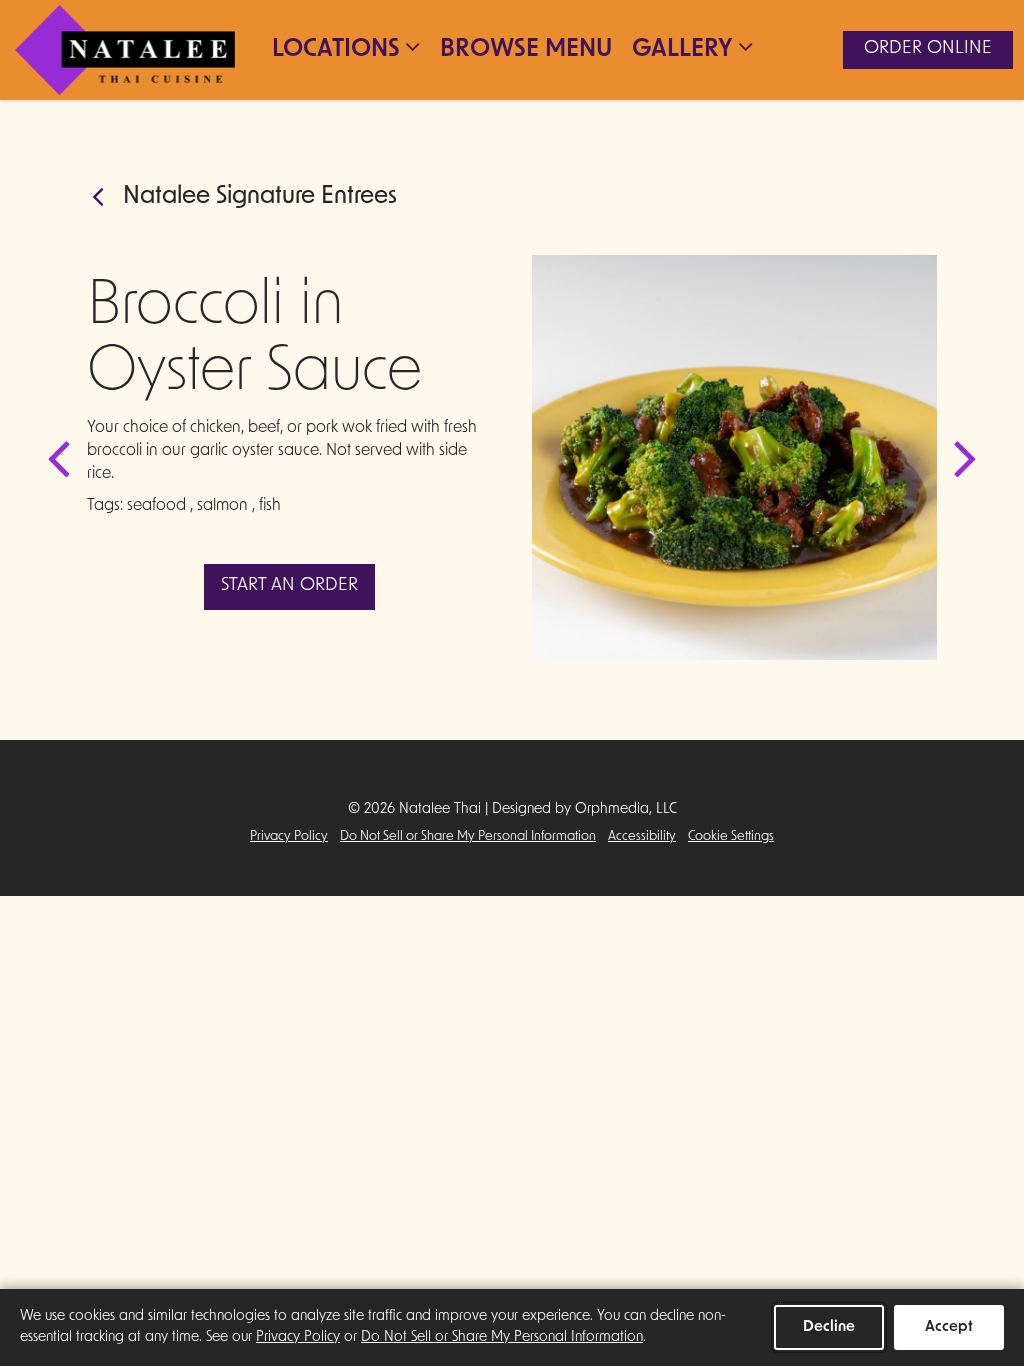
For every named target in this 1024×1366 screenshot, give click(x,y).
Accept (949, 1327)
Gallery (682, 50)
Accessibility (642, 836)
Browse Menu (526, 50)
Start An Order (289, 586)
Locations (336, 50)
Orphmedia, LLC (626, 809)
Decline (829, 1327)
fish (270, 506)
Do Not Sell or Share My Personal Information (468, 836)
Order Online (928, 49)
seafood (156, 506)
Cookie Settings (731, 836)
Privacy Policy (289, 836)
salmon (222, 506)
